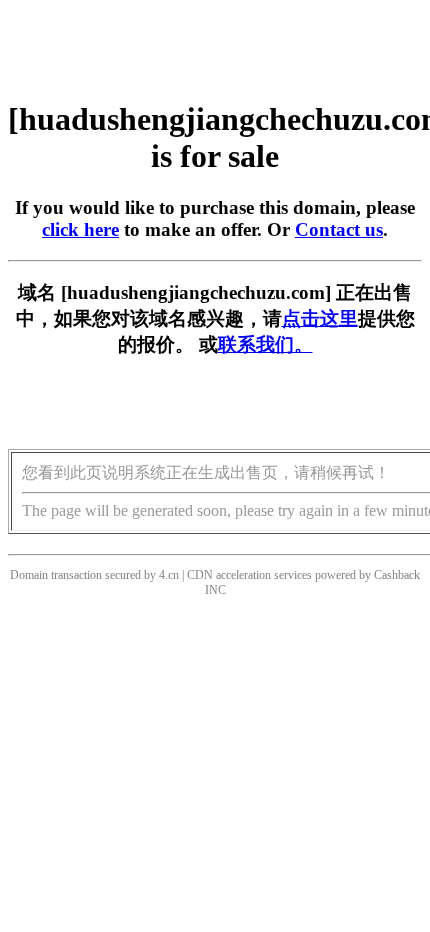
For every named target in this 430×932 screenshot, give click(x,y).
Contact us (339, 229)
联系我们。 (265, 344)
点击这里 (320, 318)
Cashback (397, 575)
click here (80, 229)
